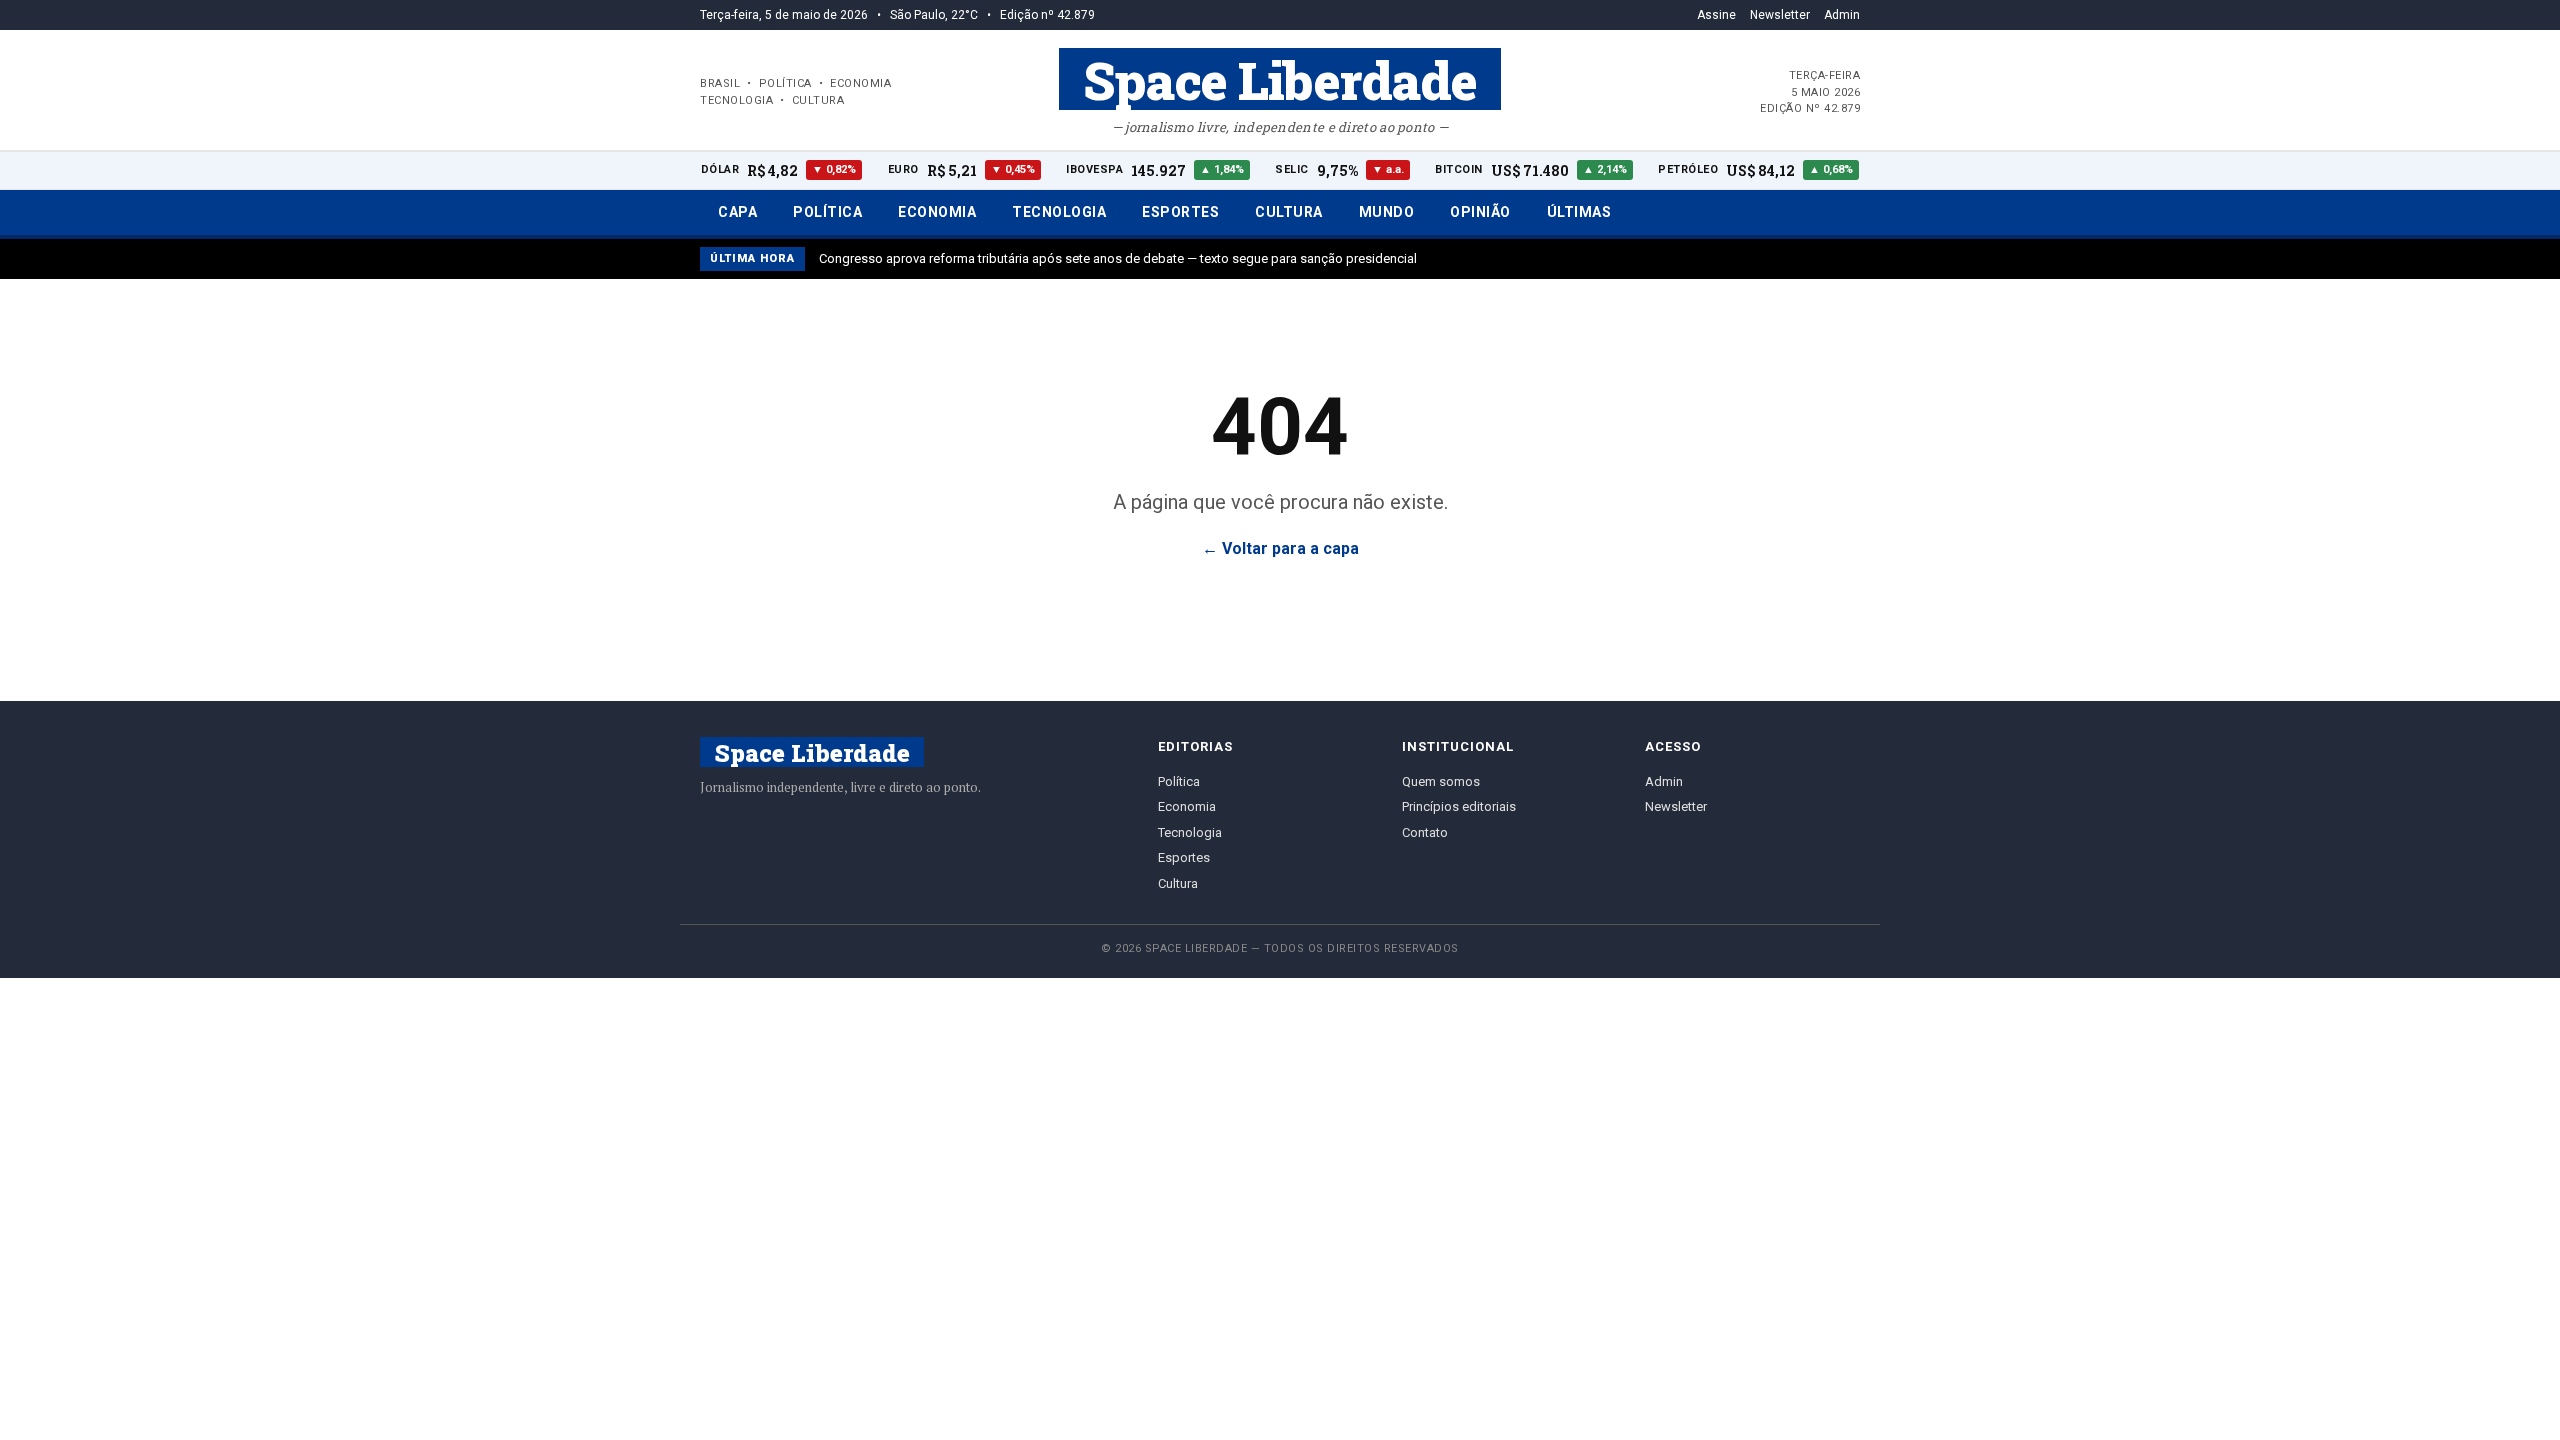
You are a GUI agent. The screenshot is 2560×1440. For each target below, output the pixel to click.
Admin (1842, 15)
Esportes (1180, 212)
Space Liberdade (1280, 79)
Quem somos (1441, 781)
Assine (1716, 15)
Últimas (1579, 212)
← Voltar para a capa (1280, 548)
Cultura (1289, 212)
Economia (937, 212)
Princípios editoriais (1459, 806)
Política (827, 212)
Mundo (1387, 212)
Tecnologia (1059, 212)
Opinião (1480, 212)
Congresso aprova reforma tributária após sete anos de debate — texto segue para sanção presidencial (1118, 258)
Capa (737, 212)
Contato (1425, 832)
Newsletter (1780, 15)
